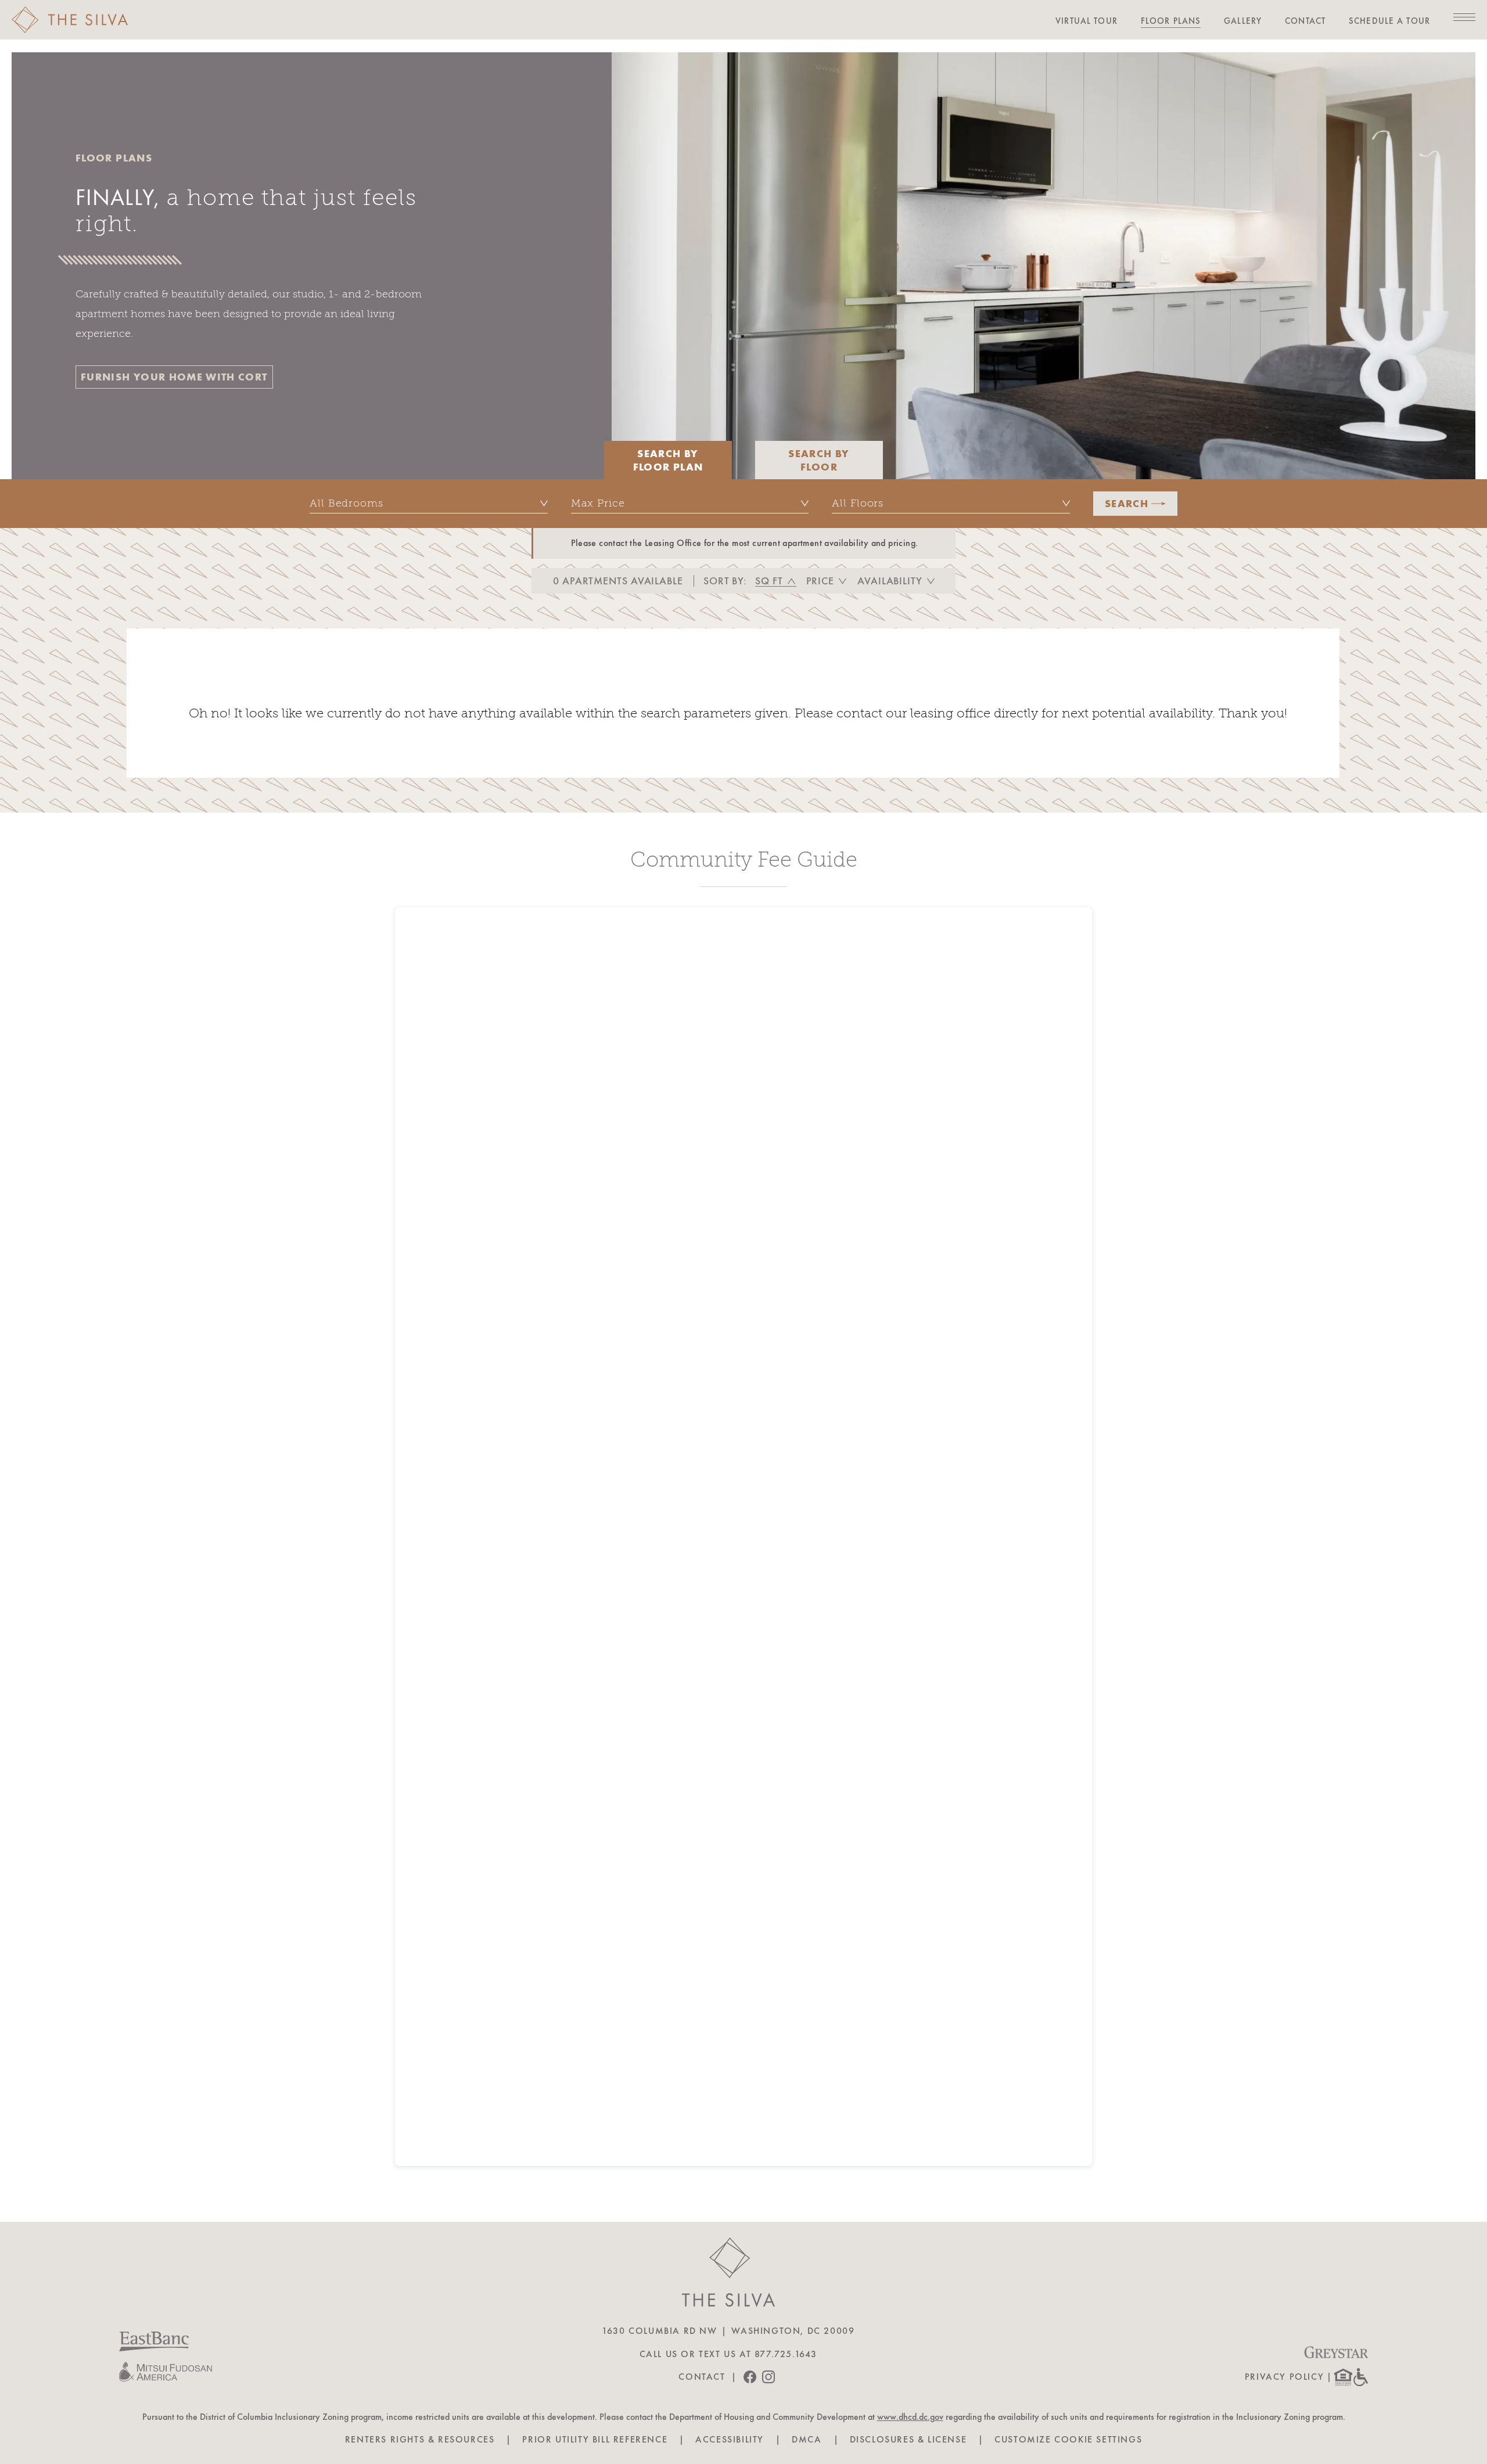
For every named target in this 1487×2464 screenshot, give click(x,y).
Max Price (598, 503)
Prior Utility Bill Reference (595, 2440)
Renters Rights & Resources (420, 2440)
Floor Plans (1171, 21)
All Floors (858, 503)
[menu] (1464, 17)
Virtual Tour (1086, 21)
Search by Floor (819, 460)
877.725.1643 (786, 2354)
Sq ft (769, 581)
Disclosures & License (908, 2440)
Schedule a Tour (1389, 21)
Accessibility (730, 2440)
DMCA (807, 2440)
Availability (890, 581)
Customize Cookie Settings (1068, 2440)
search (1127, 503)
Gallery (1243, 21)
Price (820, 581)
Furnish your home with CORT (174, 377)
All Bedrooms (346, 503)
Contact (1305, 21)
